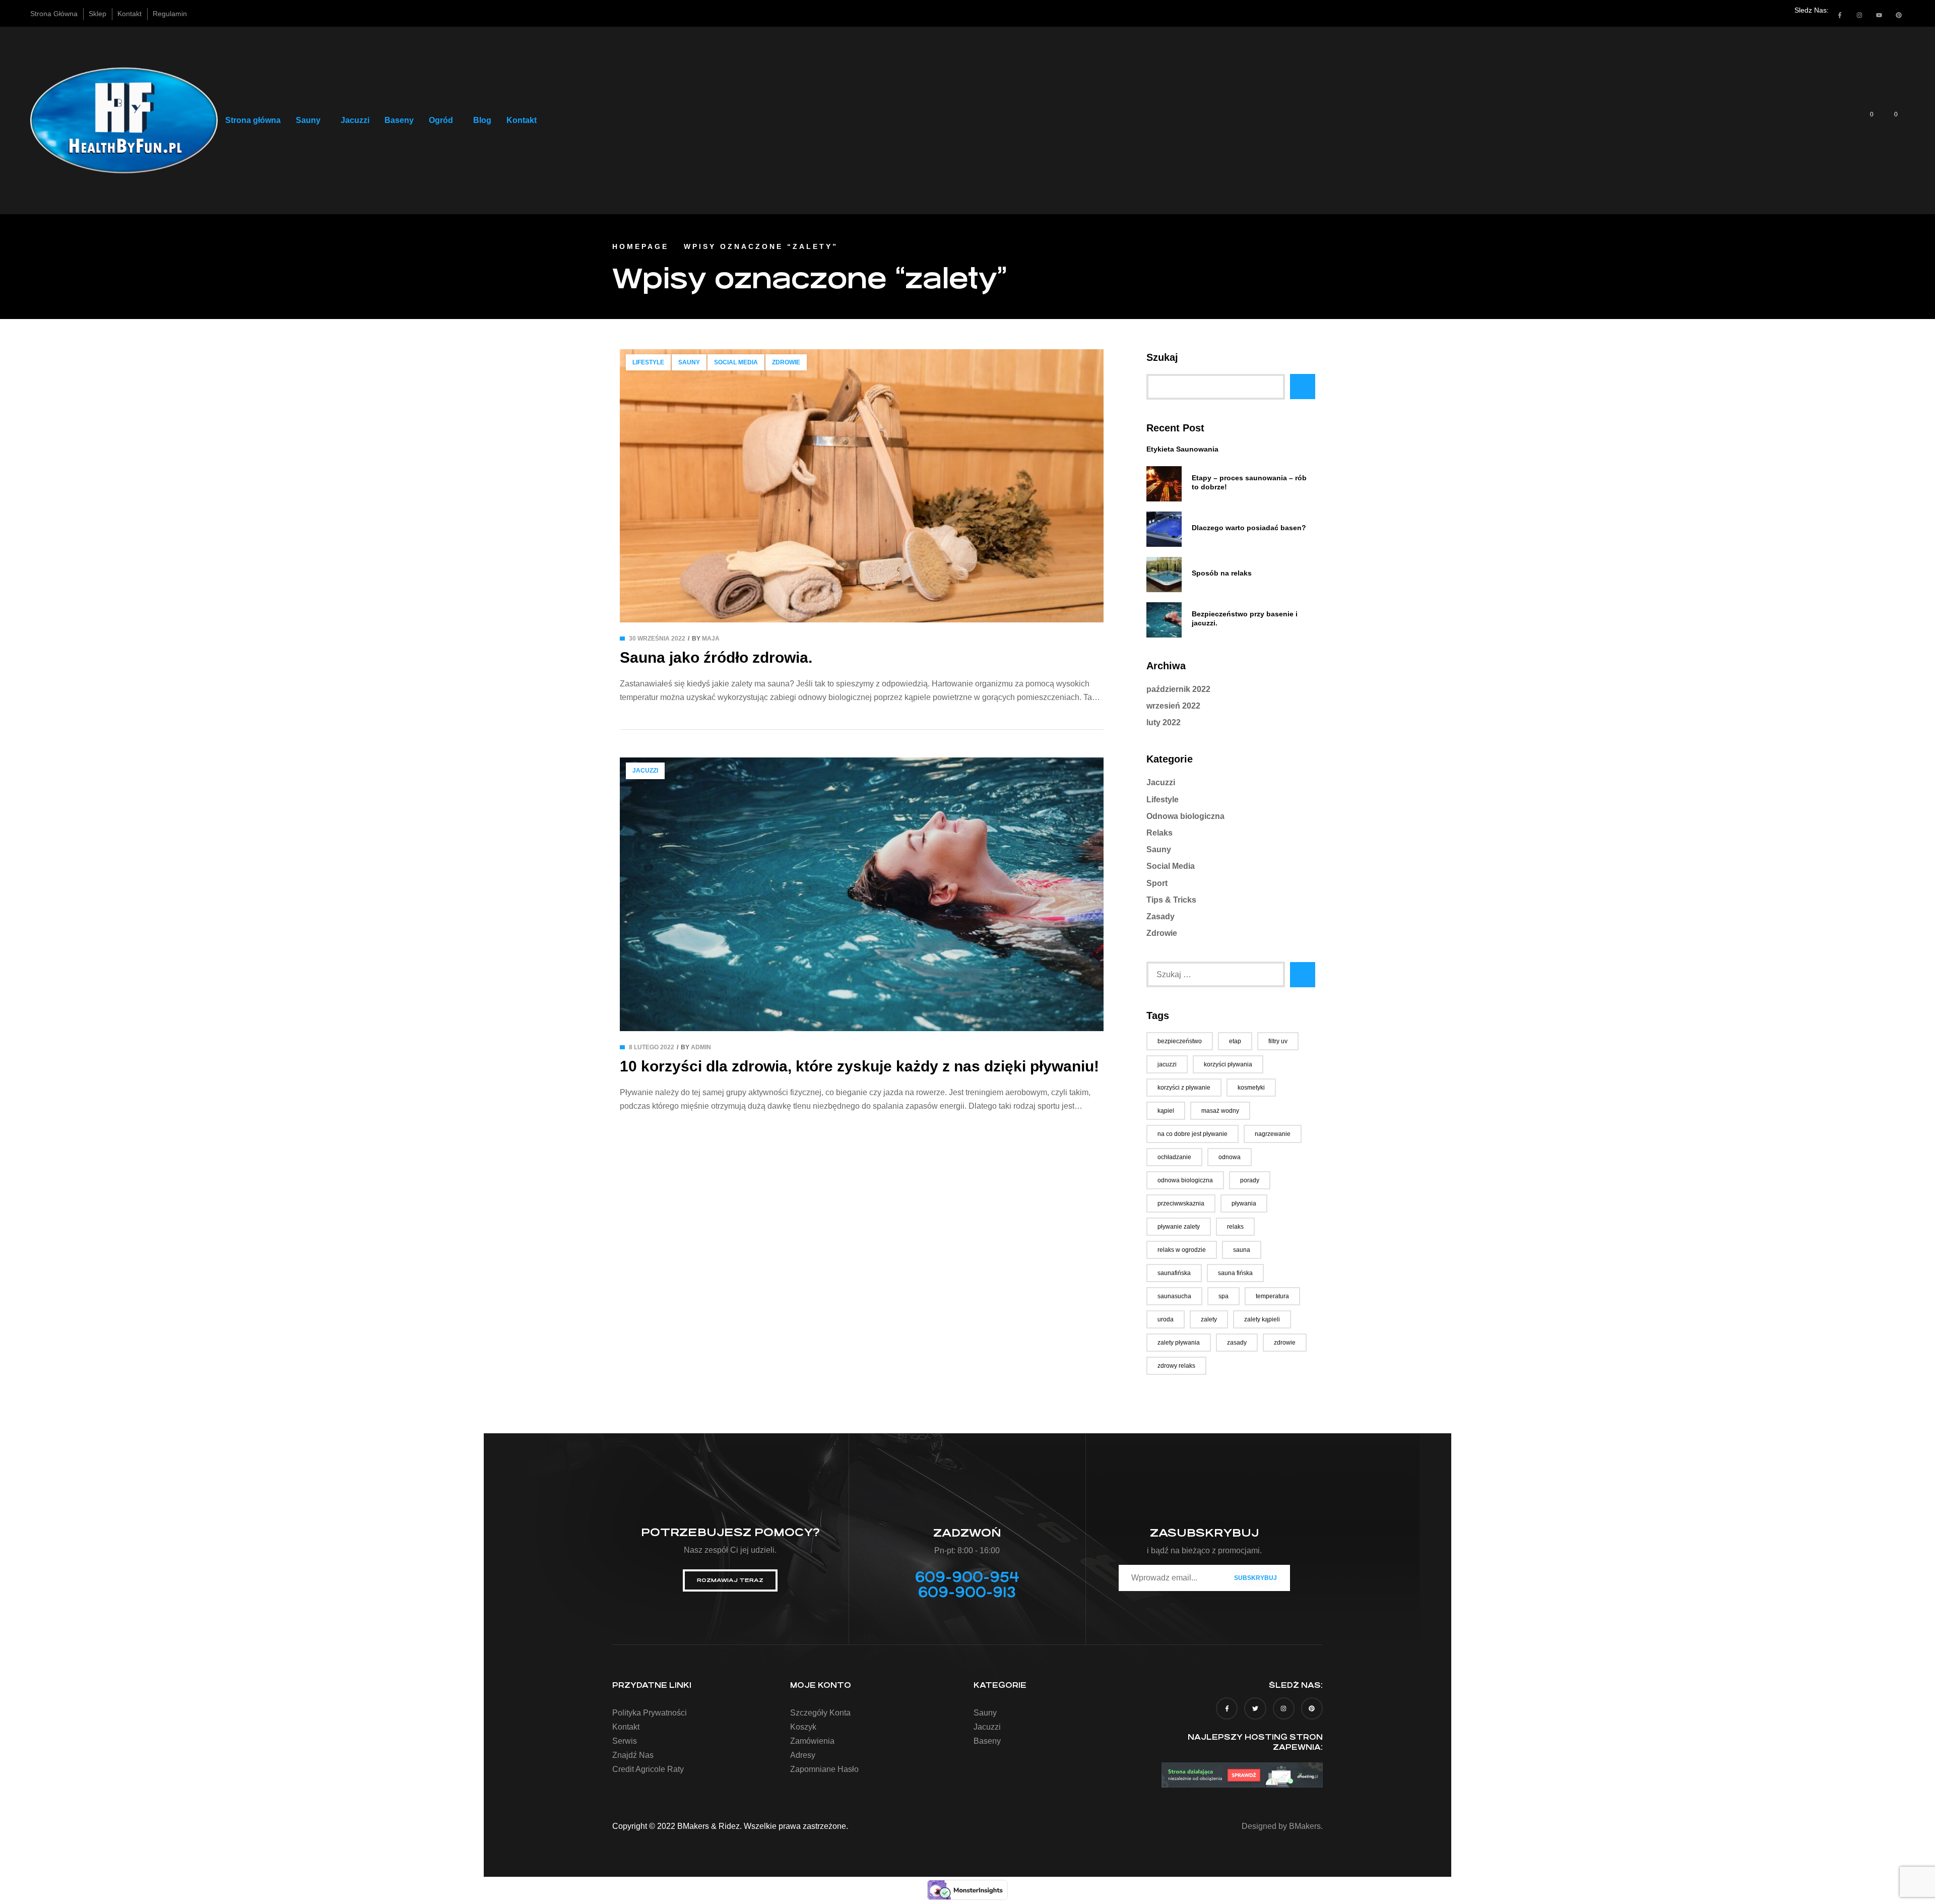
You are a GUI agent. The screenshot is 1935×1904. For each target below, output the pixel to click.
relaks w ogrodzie (1182, 1250)
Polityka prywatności (650, 1713)
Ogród (441, 120)
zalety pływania (1179, 1343)
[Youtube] (1879, 15)
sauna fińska (1235, 1273)
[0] (1865, 120)
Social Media (736, 362)
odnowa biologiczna (1185, 1180)
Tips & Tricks (1171, 900)
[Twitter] (1255, 1708)
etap (1235, 1041)
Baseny (399, 120)
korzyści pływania (1228, 1064)
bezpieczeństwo (1180, 1041)
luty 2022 (1164, 722)
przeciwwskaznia (1181, 1203)
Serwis (625, 1741)
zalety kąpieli (1262, 1319)
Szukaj (1162, 357)
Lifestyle (648, 362)
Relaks (1159, 833)
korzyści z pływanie (1184, 1088)
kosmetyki (1251, 1088)
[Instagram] (1859, 15)
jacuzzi (1167, 1064)
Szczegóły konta (820, 1713)
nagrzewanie (1273, 1134)
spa (1223, 1296)
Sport (1157, 883)
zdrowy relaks (1176, 1366)
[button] (311, 120)
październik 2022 (1178, 689)
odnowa (1230, 1157)
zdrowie (1285, 1343)
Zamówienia (812, 1741)
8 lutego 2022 (652, 1047)
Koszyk (803, 1727)
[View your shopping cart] (1889, 120)
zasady (1237, 1343)
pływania (1244, 1203)
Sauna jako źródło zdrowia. (716, 657)
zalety (1209, 1319)
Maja (711, 639)
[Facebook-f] (1840, 15)
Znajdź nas (633, 1755)
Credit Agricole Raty (648, 1769)
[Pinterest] (1899, 15)
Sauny (308, 120)
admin (701, 1047)
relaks (1235, 1227)
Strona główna (253, 120)
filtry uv (1278, 1041)
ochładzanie (1174, 1157)
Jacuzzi (355, 120)
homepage (640, 246)
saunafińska (1174, 1273)
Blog (482, 120)
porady (1250, 1180)
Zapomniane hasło (824, 1769)
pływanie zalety (1179, 1227)
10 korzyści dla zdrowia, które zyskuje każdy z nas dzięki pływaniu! (859, 1066)
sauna (1242, 1250)
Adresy (803, 1755)
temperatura (1272, 1296)
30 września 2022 (657, 639)
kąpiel (1166, 1111)
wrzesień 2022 (1173, 706)
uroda (1166, 1319)
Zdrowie (786, 362)
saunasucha (1174, 1296)
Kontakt (522, 120)
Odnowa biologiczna (1185, 816)
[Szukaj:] (1216, 974)
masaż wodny (1220, 1111)
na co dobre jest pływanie (1192, 1134)
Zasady (1160, 916)
